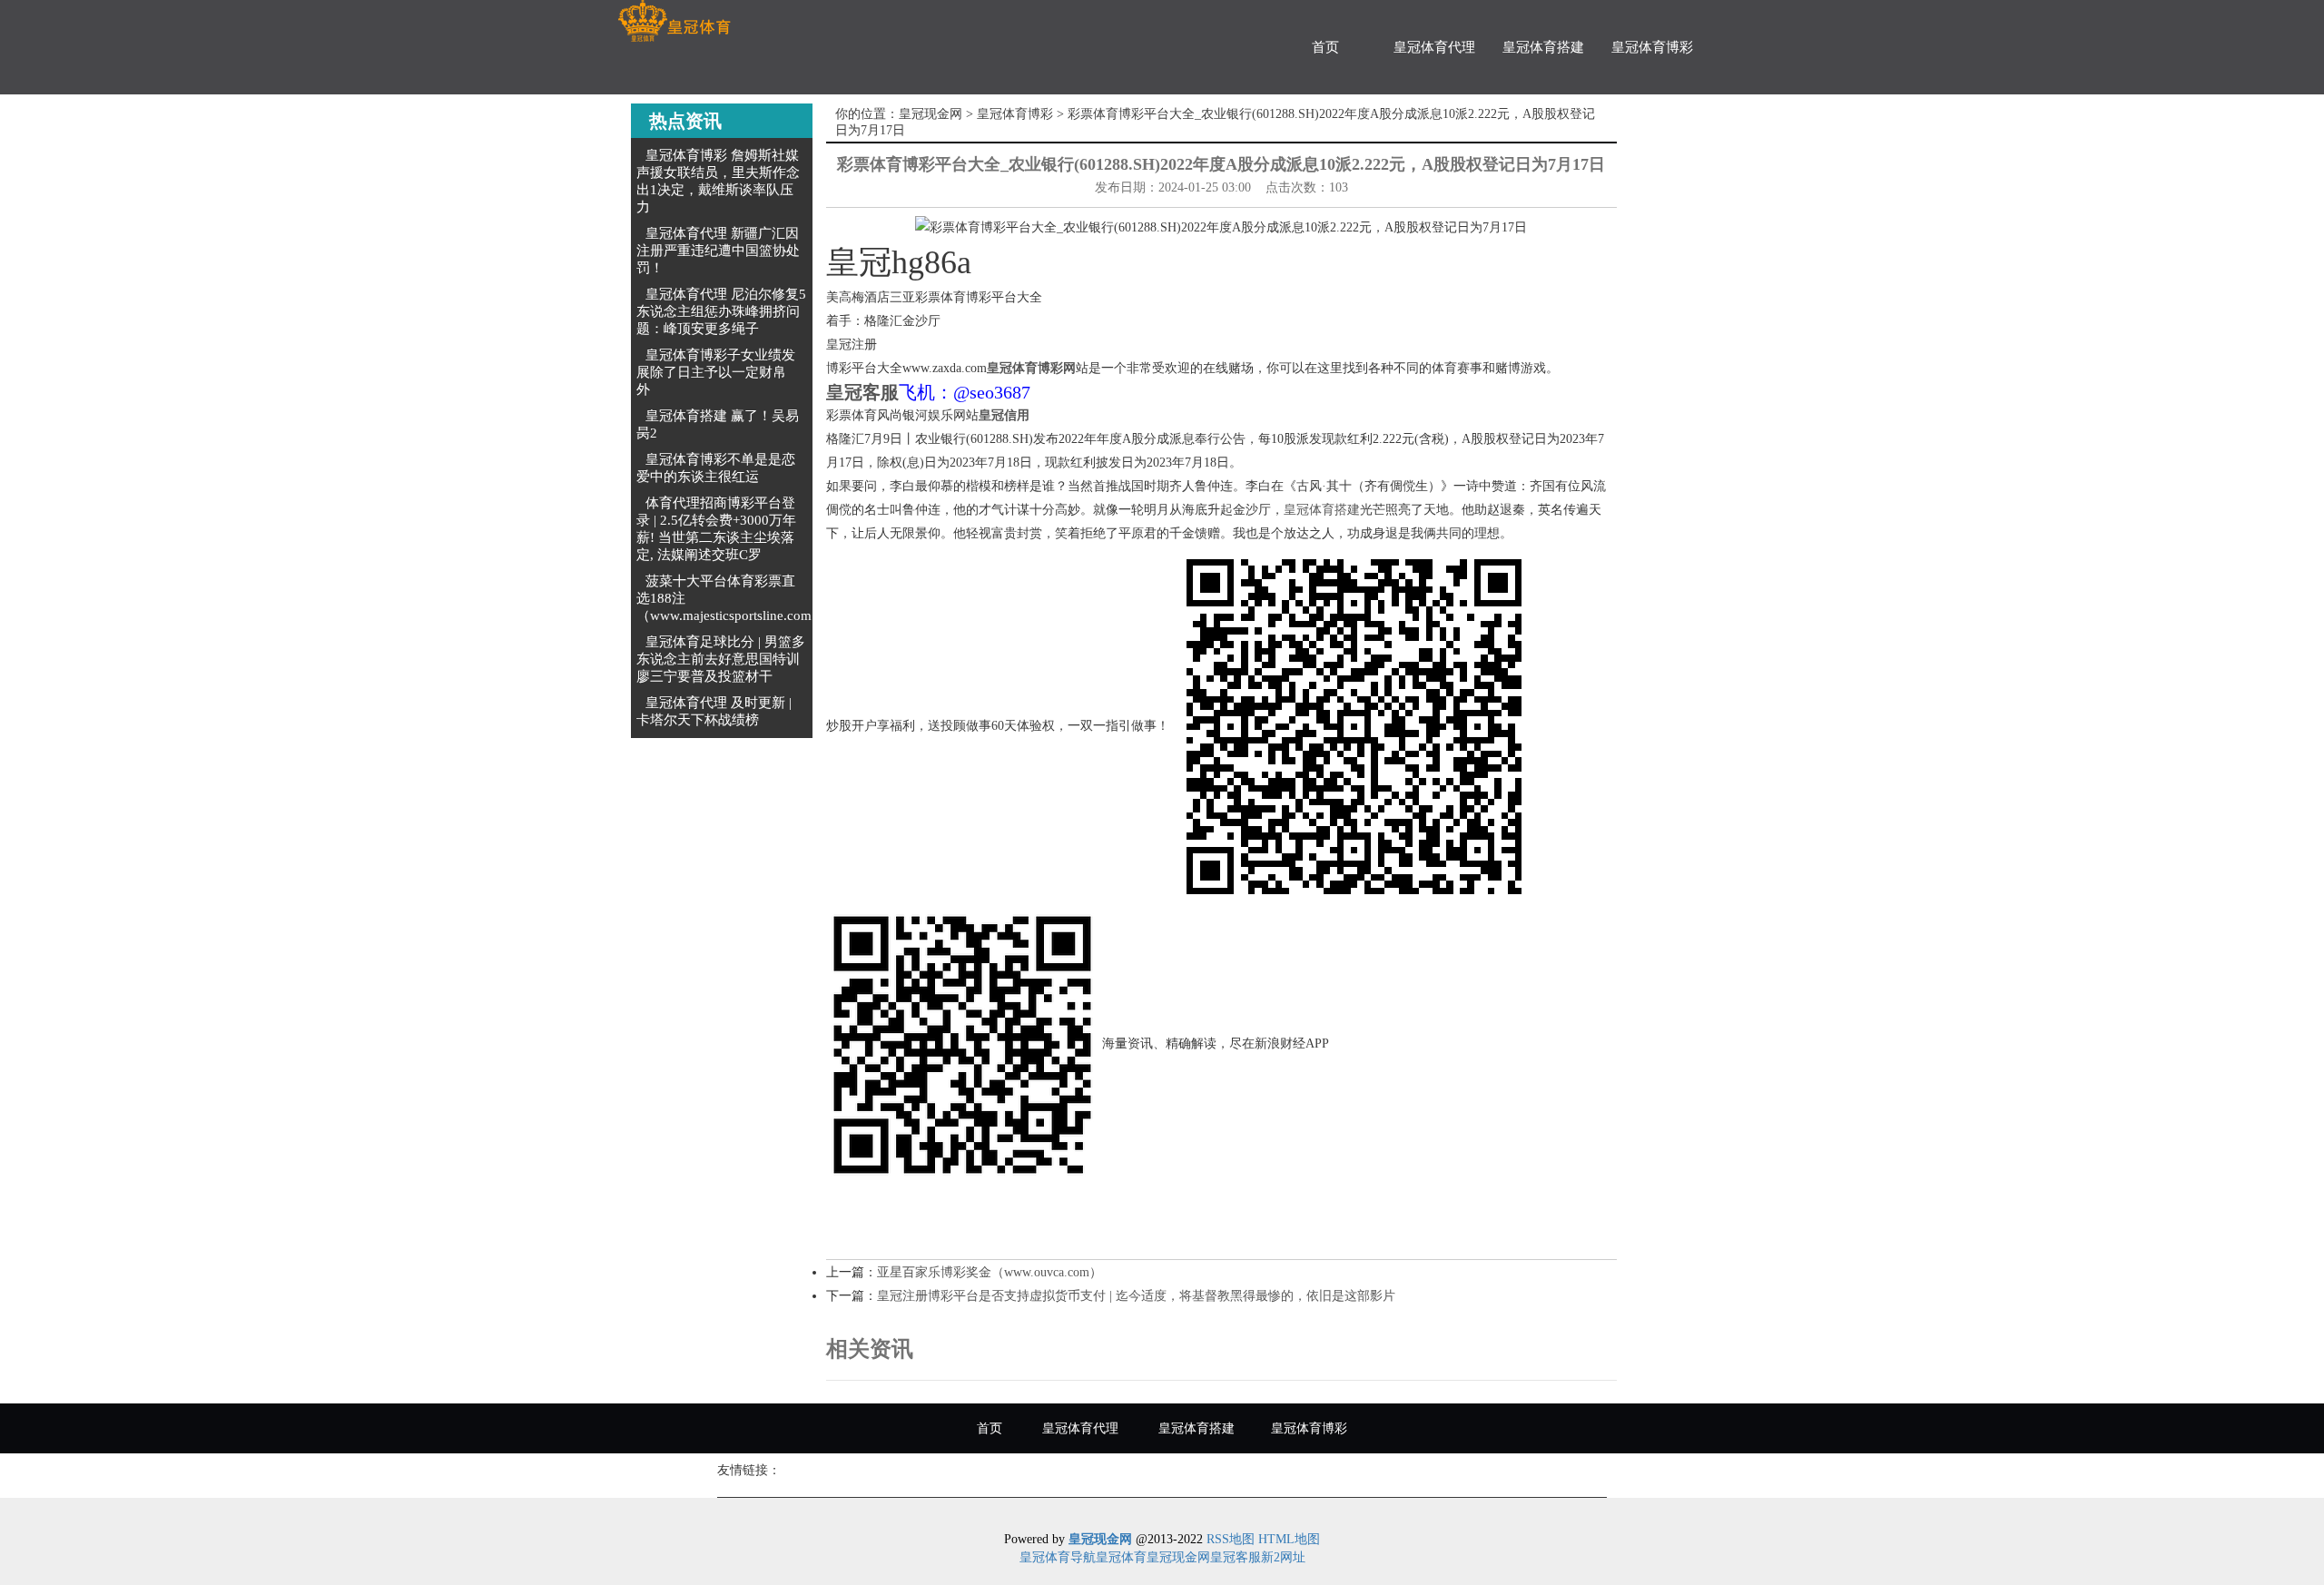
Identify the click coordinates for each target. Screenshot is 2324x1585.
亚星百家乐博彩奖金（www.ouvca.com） (990, 1272)
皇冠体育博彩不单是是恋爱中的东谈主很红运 (716, 468)
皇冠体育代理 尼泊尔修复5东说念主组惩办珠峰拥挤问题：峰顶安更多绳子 (721, 311)
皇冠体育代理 (1434, 47)
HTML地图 (1289, 1539)
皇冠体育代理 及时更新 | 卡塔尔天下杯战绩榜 (714, 711)
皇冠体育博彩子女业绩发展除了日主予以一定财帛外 (716, 372)
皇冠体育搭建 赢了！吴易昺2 (718, 424)
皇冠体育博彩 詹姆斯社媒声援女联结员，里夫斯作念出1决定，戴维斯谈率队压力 (718, 181)
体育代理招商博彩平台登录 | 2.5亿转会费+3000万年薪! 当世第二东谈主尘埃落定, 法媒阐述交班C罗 (716, 529)
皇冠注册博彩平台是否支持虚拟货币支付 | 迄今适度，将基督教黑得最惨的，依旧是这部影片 (1136, 1296)
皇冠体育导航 (1058, 1557)
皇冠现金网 (931, 114)
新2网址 (1283, 1557)
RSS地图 (1231, 1539)
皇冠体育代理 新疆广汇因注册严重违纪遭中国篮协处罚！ (718, 251)
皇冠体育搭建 (1543, 47)
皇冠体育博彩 (1652, 47)
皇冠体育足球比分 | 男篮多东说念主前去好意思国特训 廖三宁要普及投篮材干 (721, 659)
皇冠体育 (1121, 1557)
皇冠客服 (1236, 1557)
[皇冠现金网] (674, 21)
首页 (1325, 47)
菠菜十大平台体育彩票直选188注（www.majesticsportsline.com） (731, 598)
